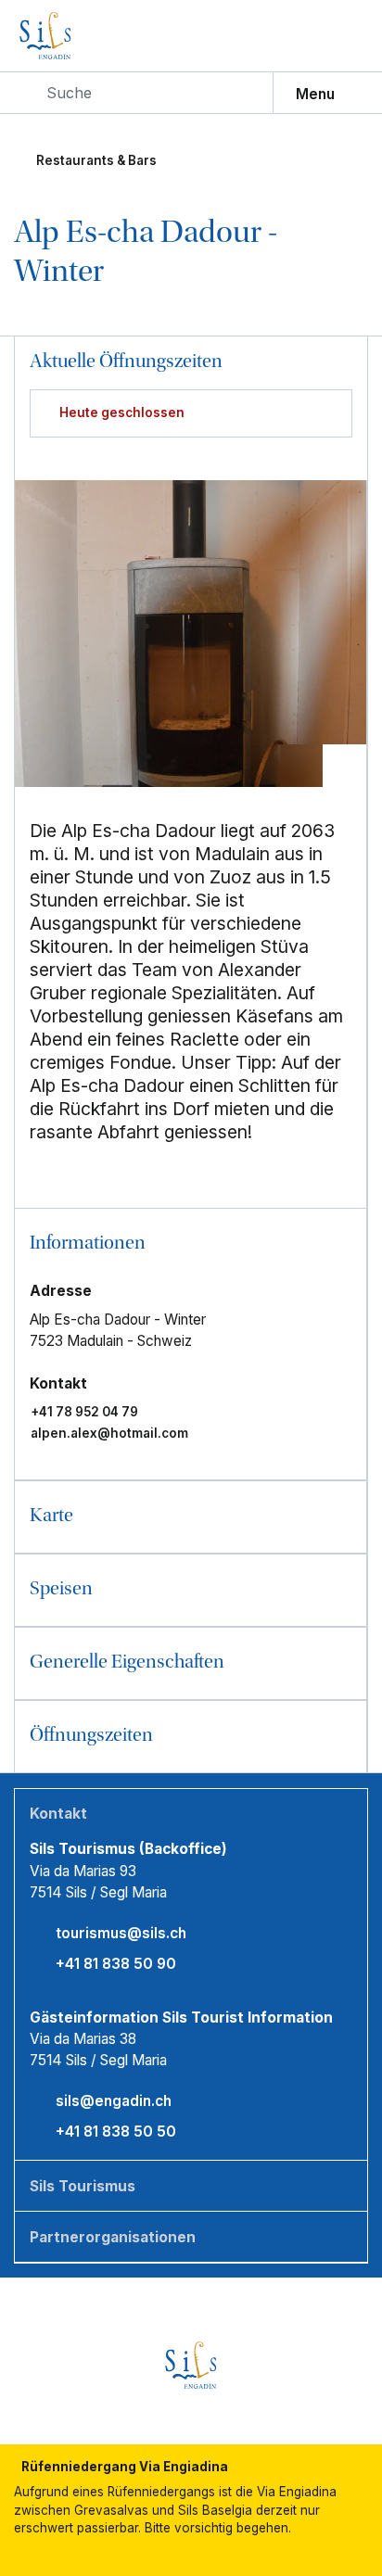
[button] (190, 1244)
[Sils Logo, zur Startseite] (83, 36)
